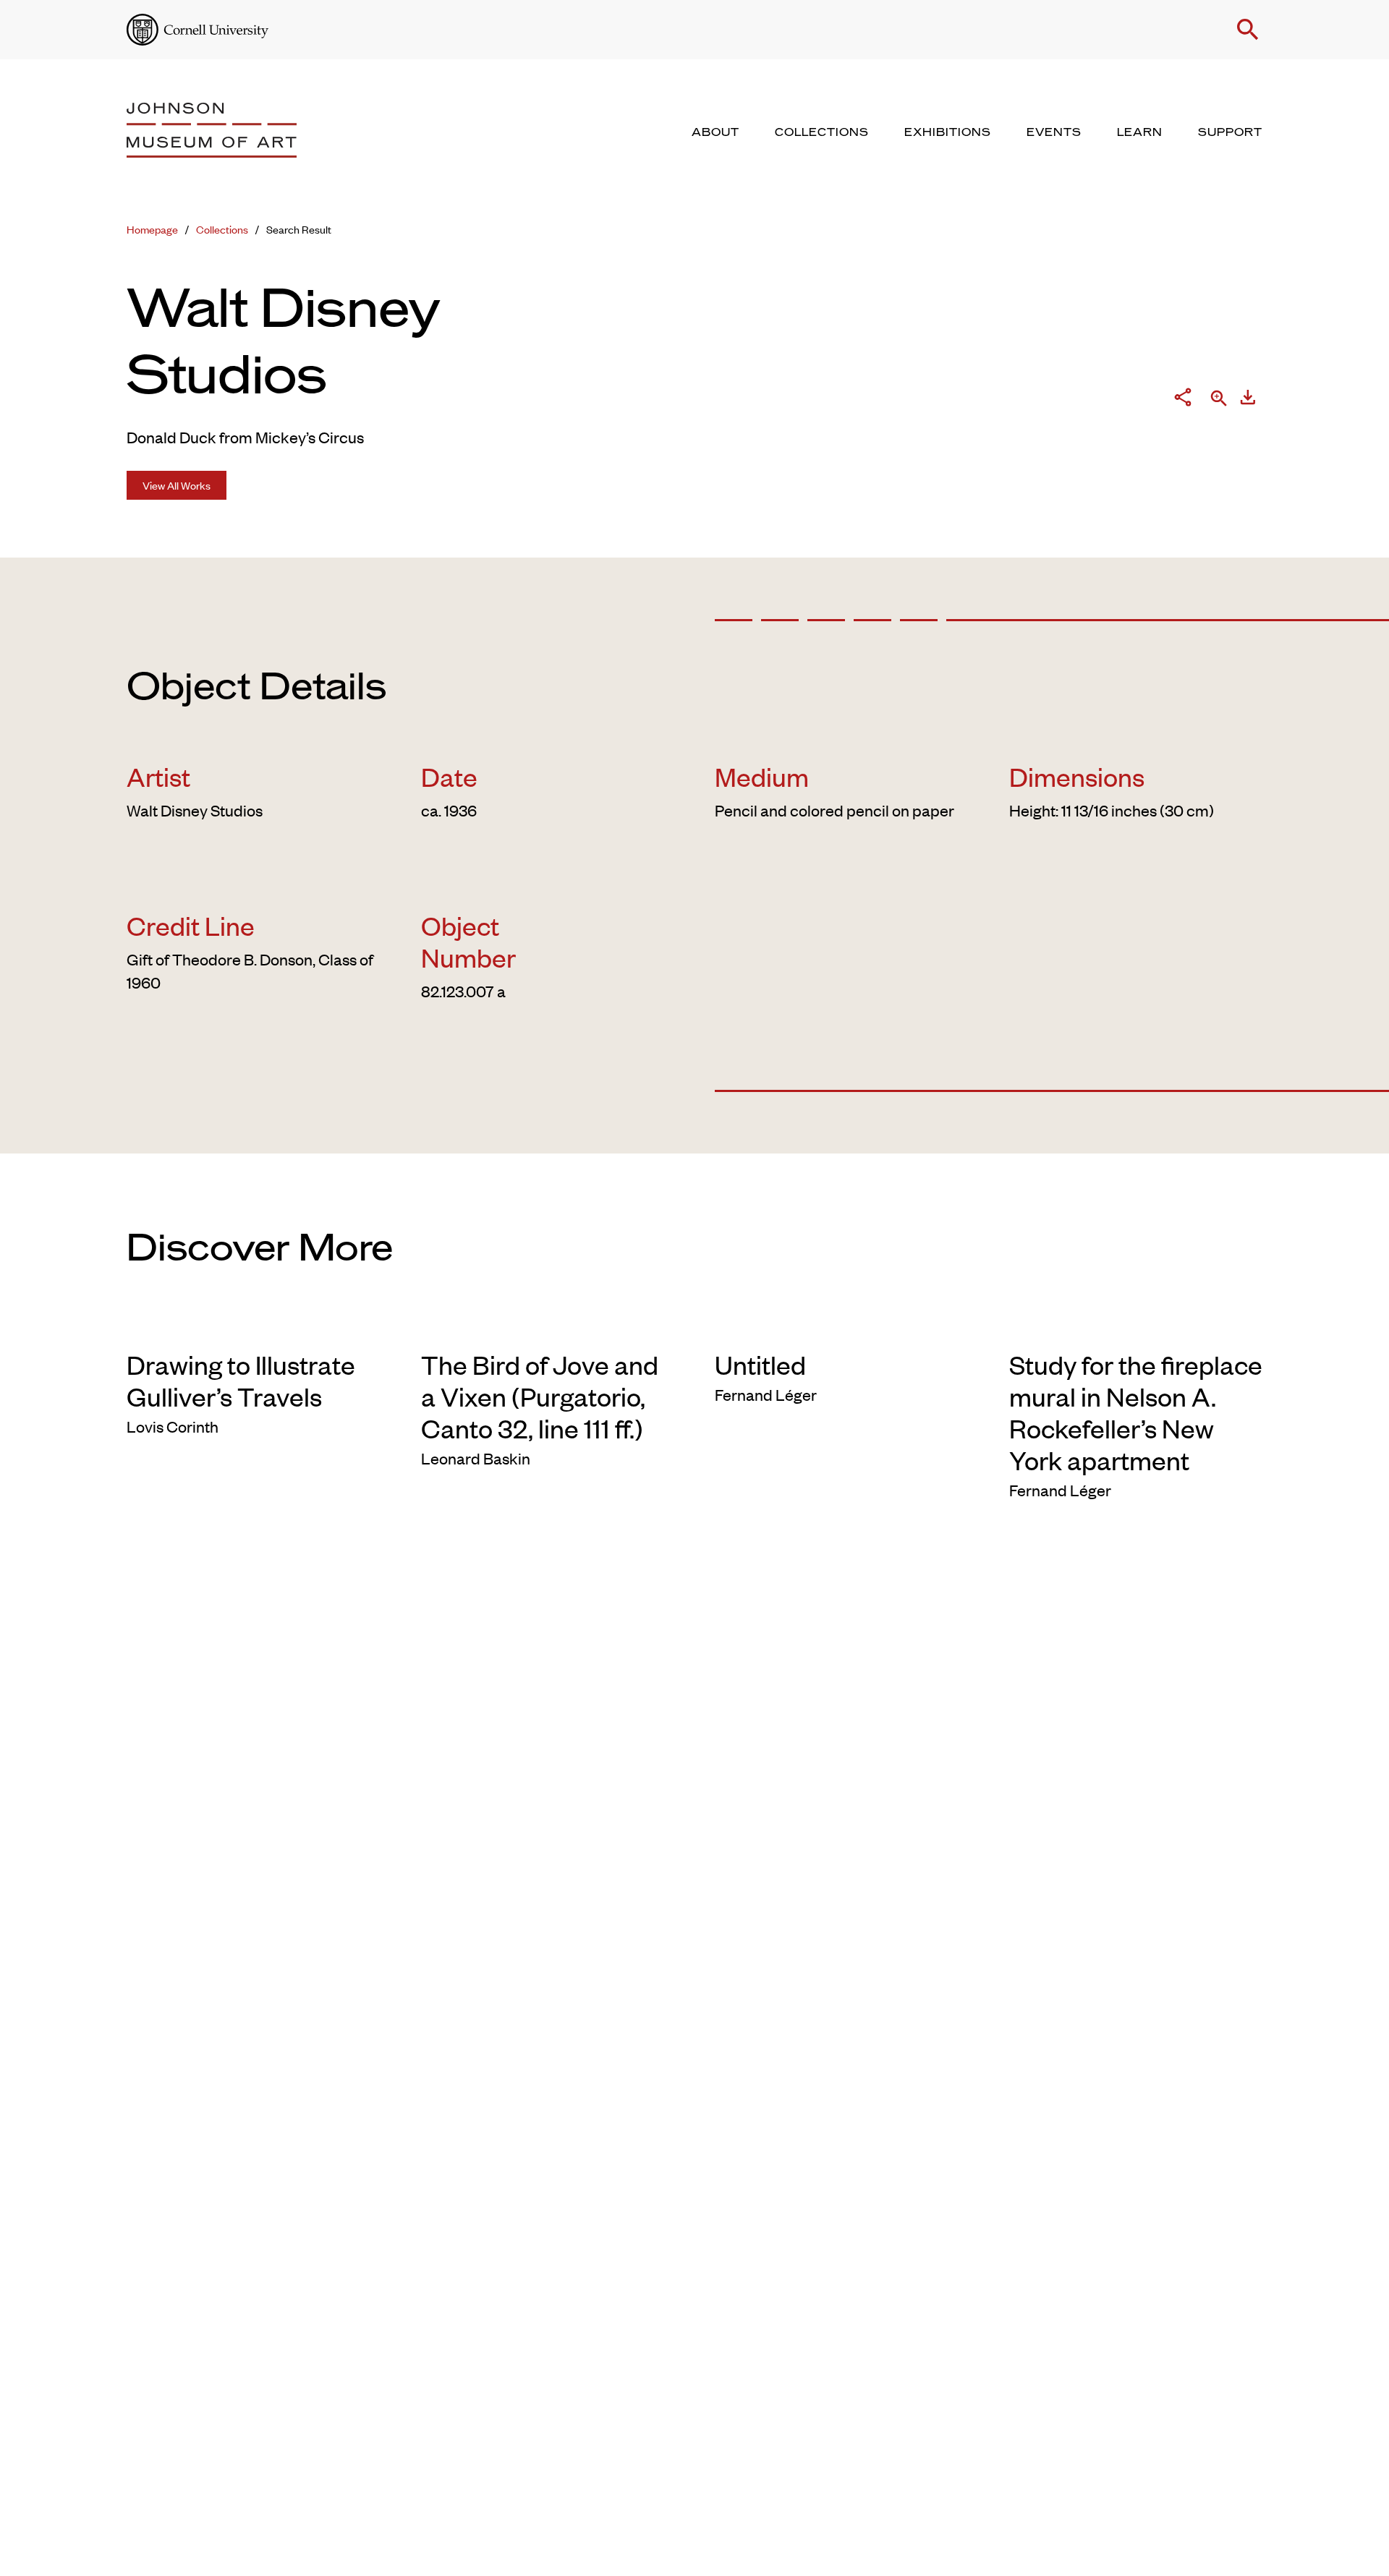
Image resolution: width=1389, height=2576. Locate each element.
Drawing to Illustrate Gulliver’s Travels (241, 1380)
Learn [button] (1140, 132)
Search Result (299, 229)
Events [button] (1054, 132)
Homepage (152, 229)
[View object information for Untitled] (842, 1325)
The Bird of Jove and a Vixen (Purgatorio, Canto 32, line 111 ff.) (540, 1396)
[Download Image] (1248, 400)
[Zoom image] (1219, 400)
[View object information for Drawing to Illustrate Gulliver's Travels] (254, 1325)
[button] (1248, 30)
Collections (222, 229)
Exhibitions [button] (948, 132)
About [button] (715, 132)
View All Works (177, 485)
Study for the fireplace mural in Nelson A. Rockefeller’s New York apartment (1136, 1412)
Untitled (760, 1364)
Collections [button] (822, 132)
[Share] (1183, 400)
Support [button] (1230, 132)
